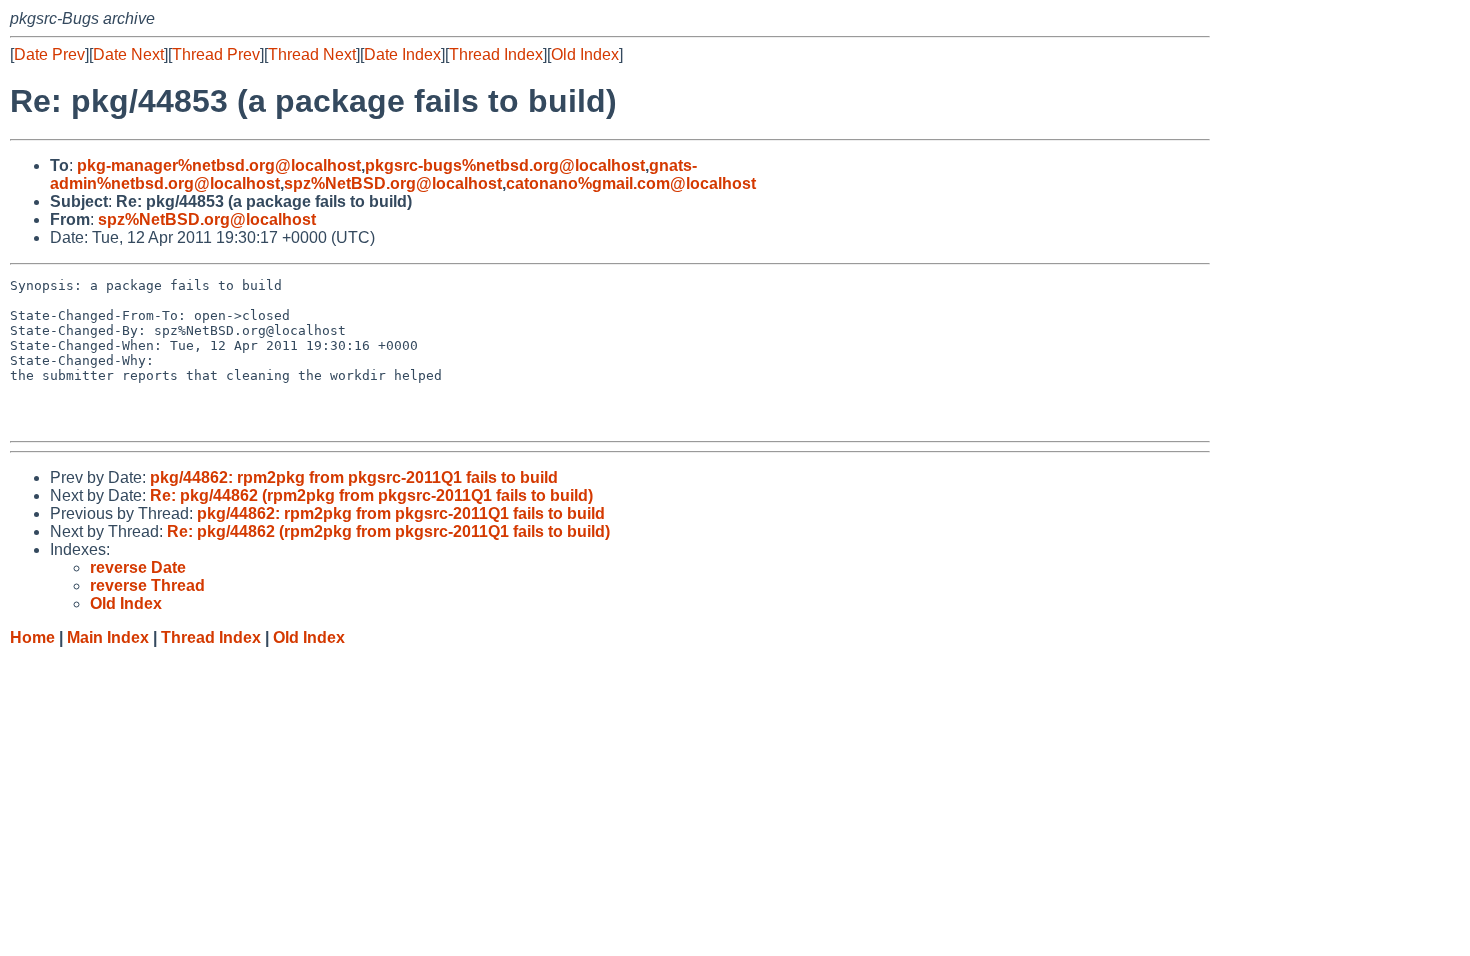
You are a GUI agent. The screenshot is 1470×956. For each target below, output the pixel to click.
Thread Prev (216, 54)
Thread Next (312, 54)
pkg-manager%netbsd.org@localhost (219, 165)
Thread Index (496, 54)
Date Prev (49, 54)
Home (32, 637)
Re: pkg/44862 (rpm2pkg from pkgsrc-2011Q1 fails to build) (371, 495)
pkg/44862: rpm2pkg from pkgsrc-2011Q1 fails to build (354, 477)
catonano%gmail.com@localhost (631, 183)
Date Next (128, 54)
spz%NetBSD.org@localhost (393, 183)
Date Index (402, 54)
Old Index (585, 54)
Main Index (108, 637)
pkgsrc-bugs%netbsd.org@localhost (505, 165)
